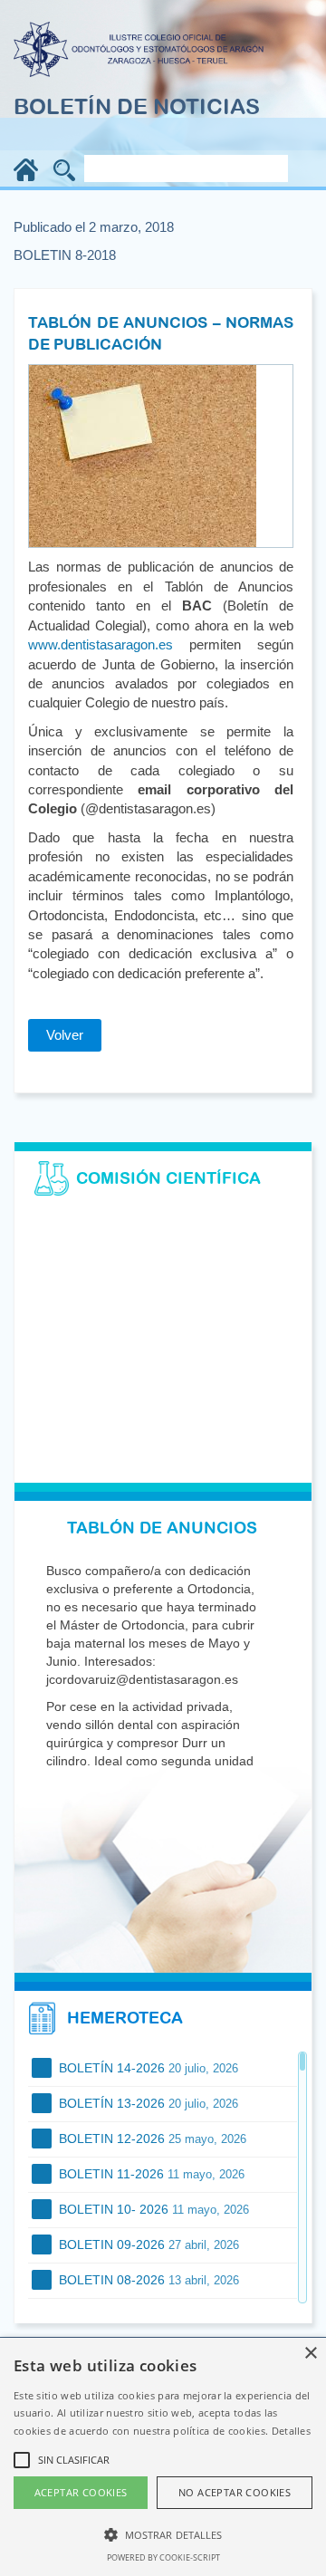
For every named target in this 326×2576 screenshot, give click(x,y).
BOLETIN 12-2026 (151, 2139)
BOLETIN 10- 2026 (152, 2209)
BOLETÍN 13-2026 (147, 2103)
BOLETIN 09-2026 (147, 2244)
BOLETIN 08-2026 (147, 2280)
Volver (65, 1035)
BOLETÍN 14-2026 (147, 2068)
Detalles (291, 2431)
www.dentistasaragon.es (101, 644)
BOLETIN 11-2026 (150, 2174)
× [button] (310, 2354)
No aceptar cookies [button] (235, 2492)
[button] (163, 2534)
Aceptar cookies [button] (81, 2492)
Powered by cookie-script (163, 2557)
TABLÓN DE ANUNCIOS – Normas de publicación (161, 333)
